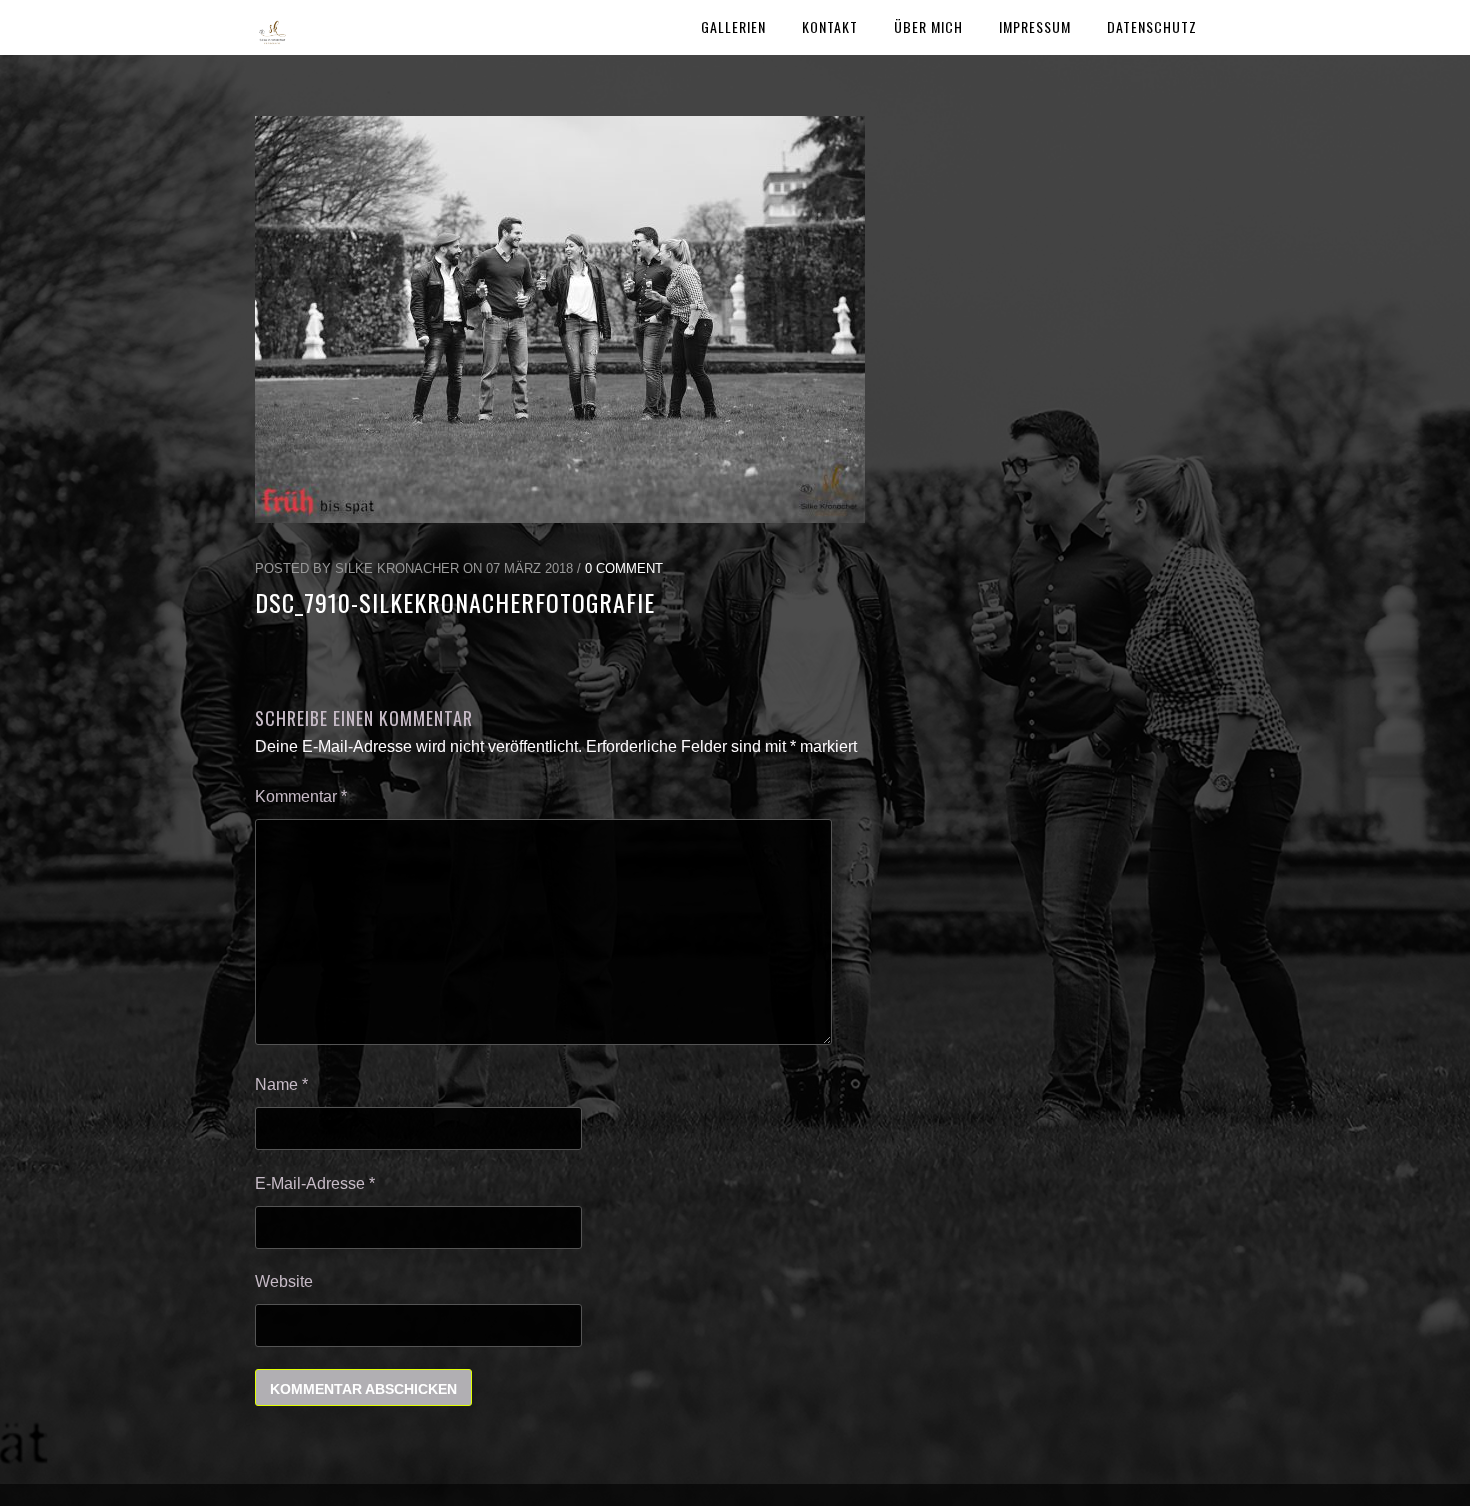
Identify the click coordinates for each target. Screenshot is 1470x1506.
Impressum (1035, 26)
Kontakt (830, 26)
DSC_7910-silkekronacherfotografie (455, 602)
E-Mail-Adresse (315, 1183)
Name (281, 1084)
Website (284, 1281)
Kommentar (301, 796)
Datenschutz (1152, 26)
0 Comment (624, 568)
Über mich (928, 26)
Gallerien (733, 26)
